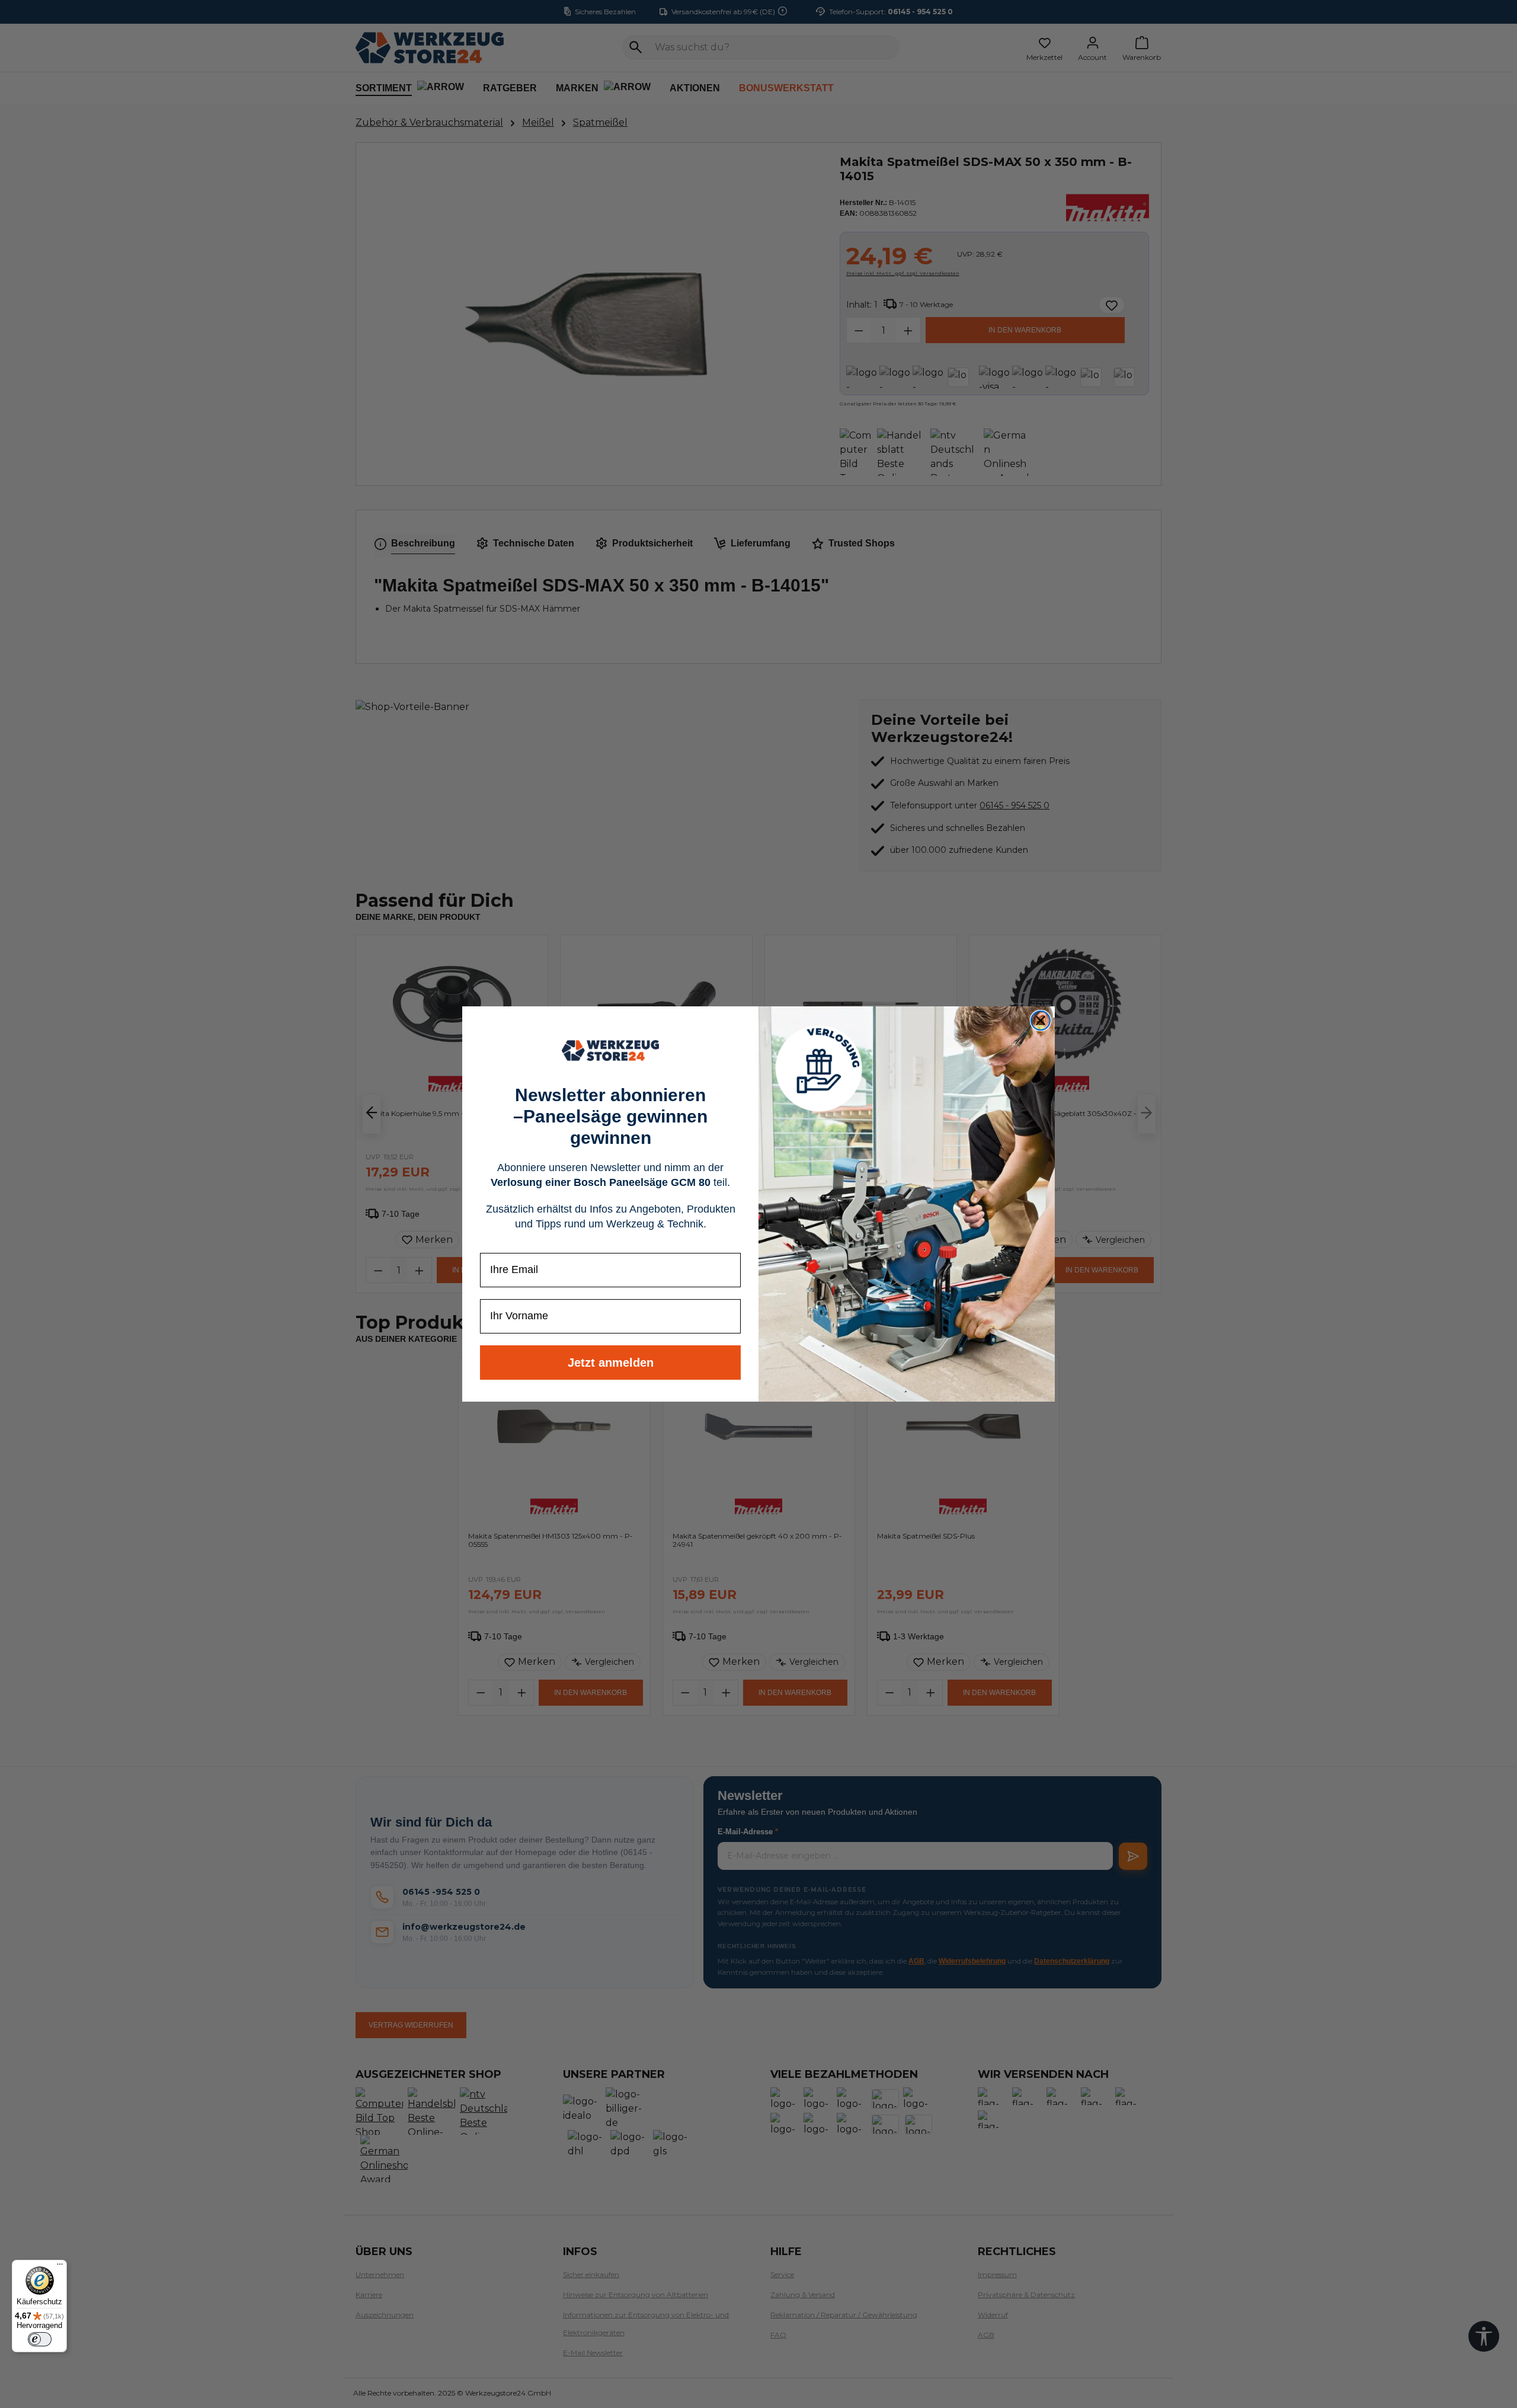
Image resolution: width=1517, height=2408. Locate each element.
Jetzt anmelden (611, 1363)
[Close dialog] (1041, 1021)
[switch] (40, 2339)
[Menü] (60, 2267)
